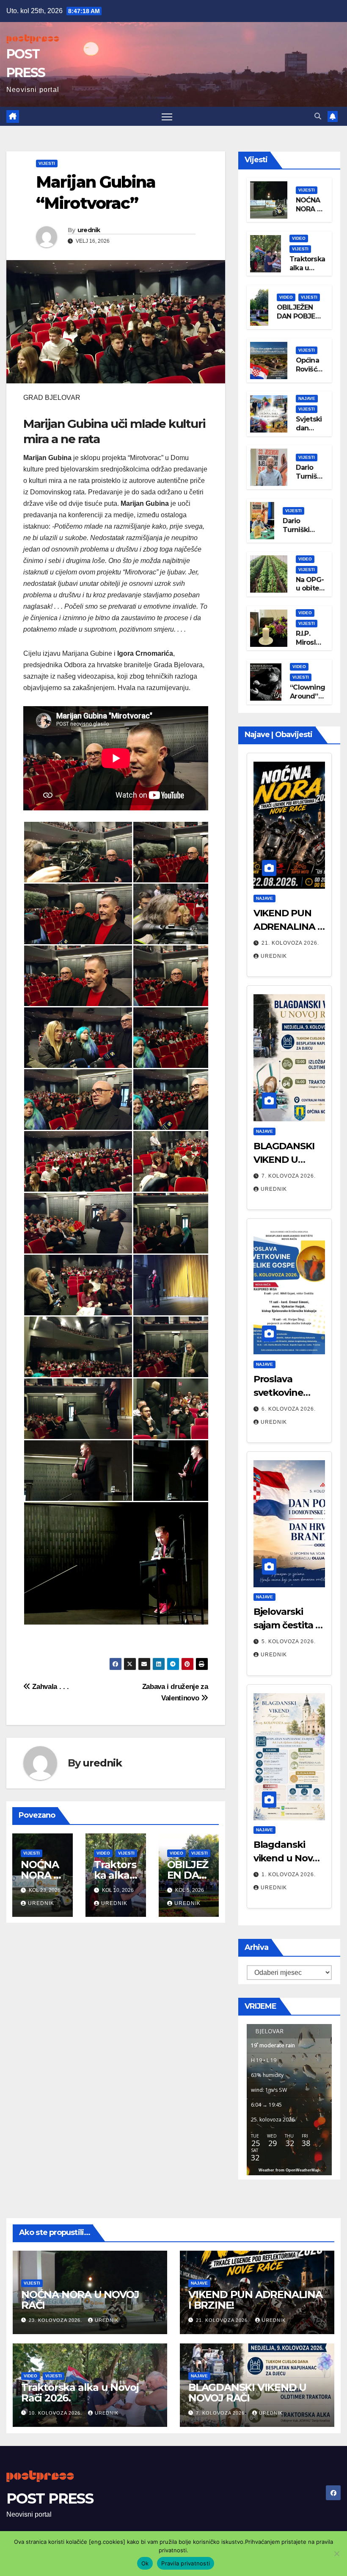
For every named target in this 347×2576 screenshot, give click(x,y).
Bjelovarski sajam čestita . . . (288, 1625)
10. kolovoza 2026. (56, 2413)
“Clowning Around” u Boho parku (307, 700)
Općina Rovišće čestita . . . (310, 373)
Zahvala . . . (50, 1686)
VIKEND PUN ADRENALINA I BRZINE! (287, 927)
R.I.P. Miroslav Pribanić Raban (310, 647)
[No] (336, 2554)
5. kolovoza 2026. (289, 1642)
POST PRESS (50, 2498)
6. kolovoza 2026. (289, 1409)
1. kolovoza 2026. (289, 1874)
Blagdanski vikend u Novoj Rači (287, 1858)
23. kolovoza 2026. (56, 2320)
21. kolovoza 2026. (290, 943)
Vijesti (47, 163)
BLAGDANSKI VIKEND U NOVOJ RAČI (284, 1160)
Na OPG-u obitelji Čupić (310, 589)
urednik (89, 230)
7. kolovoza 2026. (289, 1176)
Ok (145, 2563)
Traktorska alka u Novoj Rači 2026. (307, 272)
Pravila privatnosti (186, 2563)
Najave (307, 398)
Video (103, 1853)
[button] (318, 116)
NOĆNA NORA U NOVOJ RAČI (309, 213)
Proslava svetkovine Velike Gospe (282, 1393)
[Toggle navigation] (167, 116)
